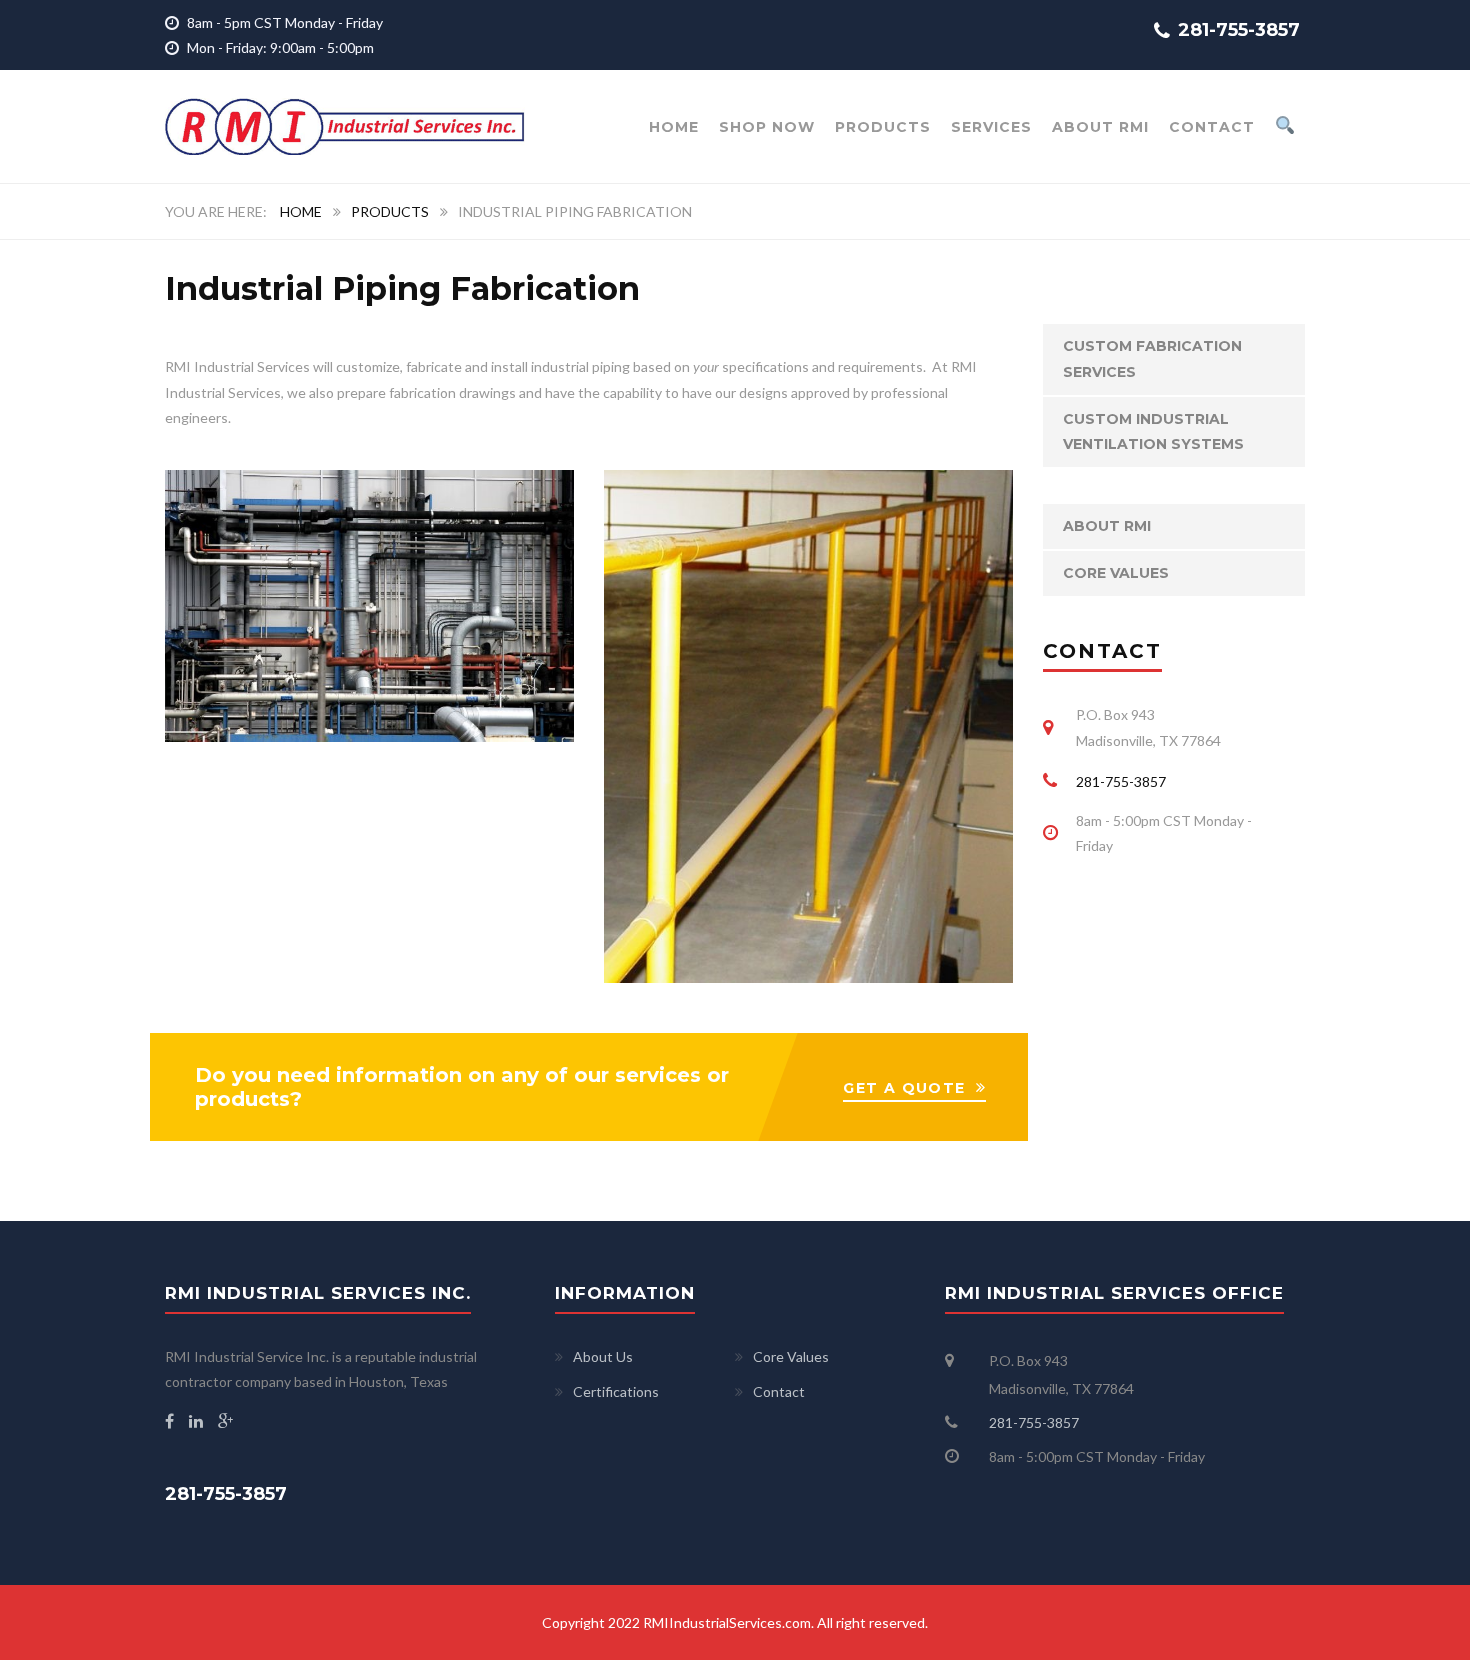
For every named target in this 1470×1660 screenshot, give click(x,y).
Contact (1212, 127)
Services (991, 127)
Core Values (1116, 573)
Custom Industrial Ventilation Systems (1153, 431)
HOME (674, 127)
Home (301, 211)
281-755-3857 (1121, 781)
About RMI (1100, 127)
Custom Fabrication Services (1152, 358)
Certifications (616, 1391)
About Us (603, 1356)
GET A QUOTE (904, 1088)
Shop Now (767, 127)
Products (883, 127)
